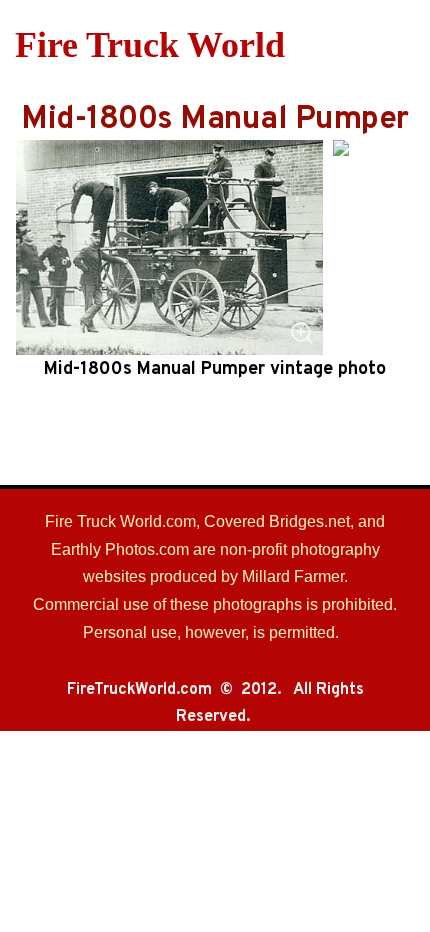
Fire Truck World (150, 45)
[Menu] (402, 45)
